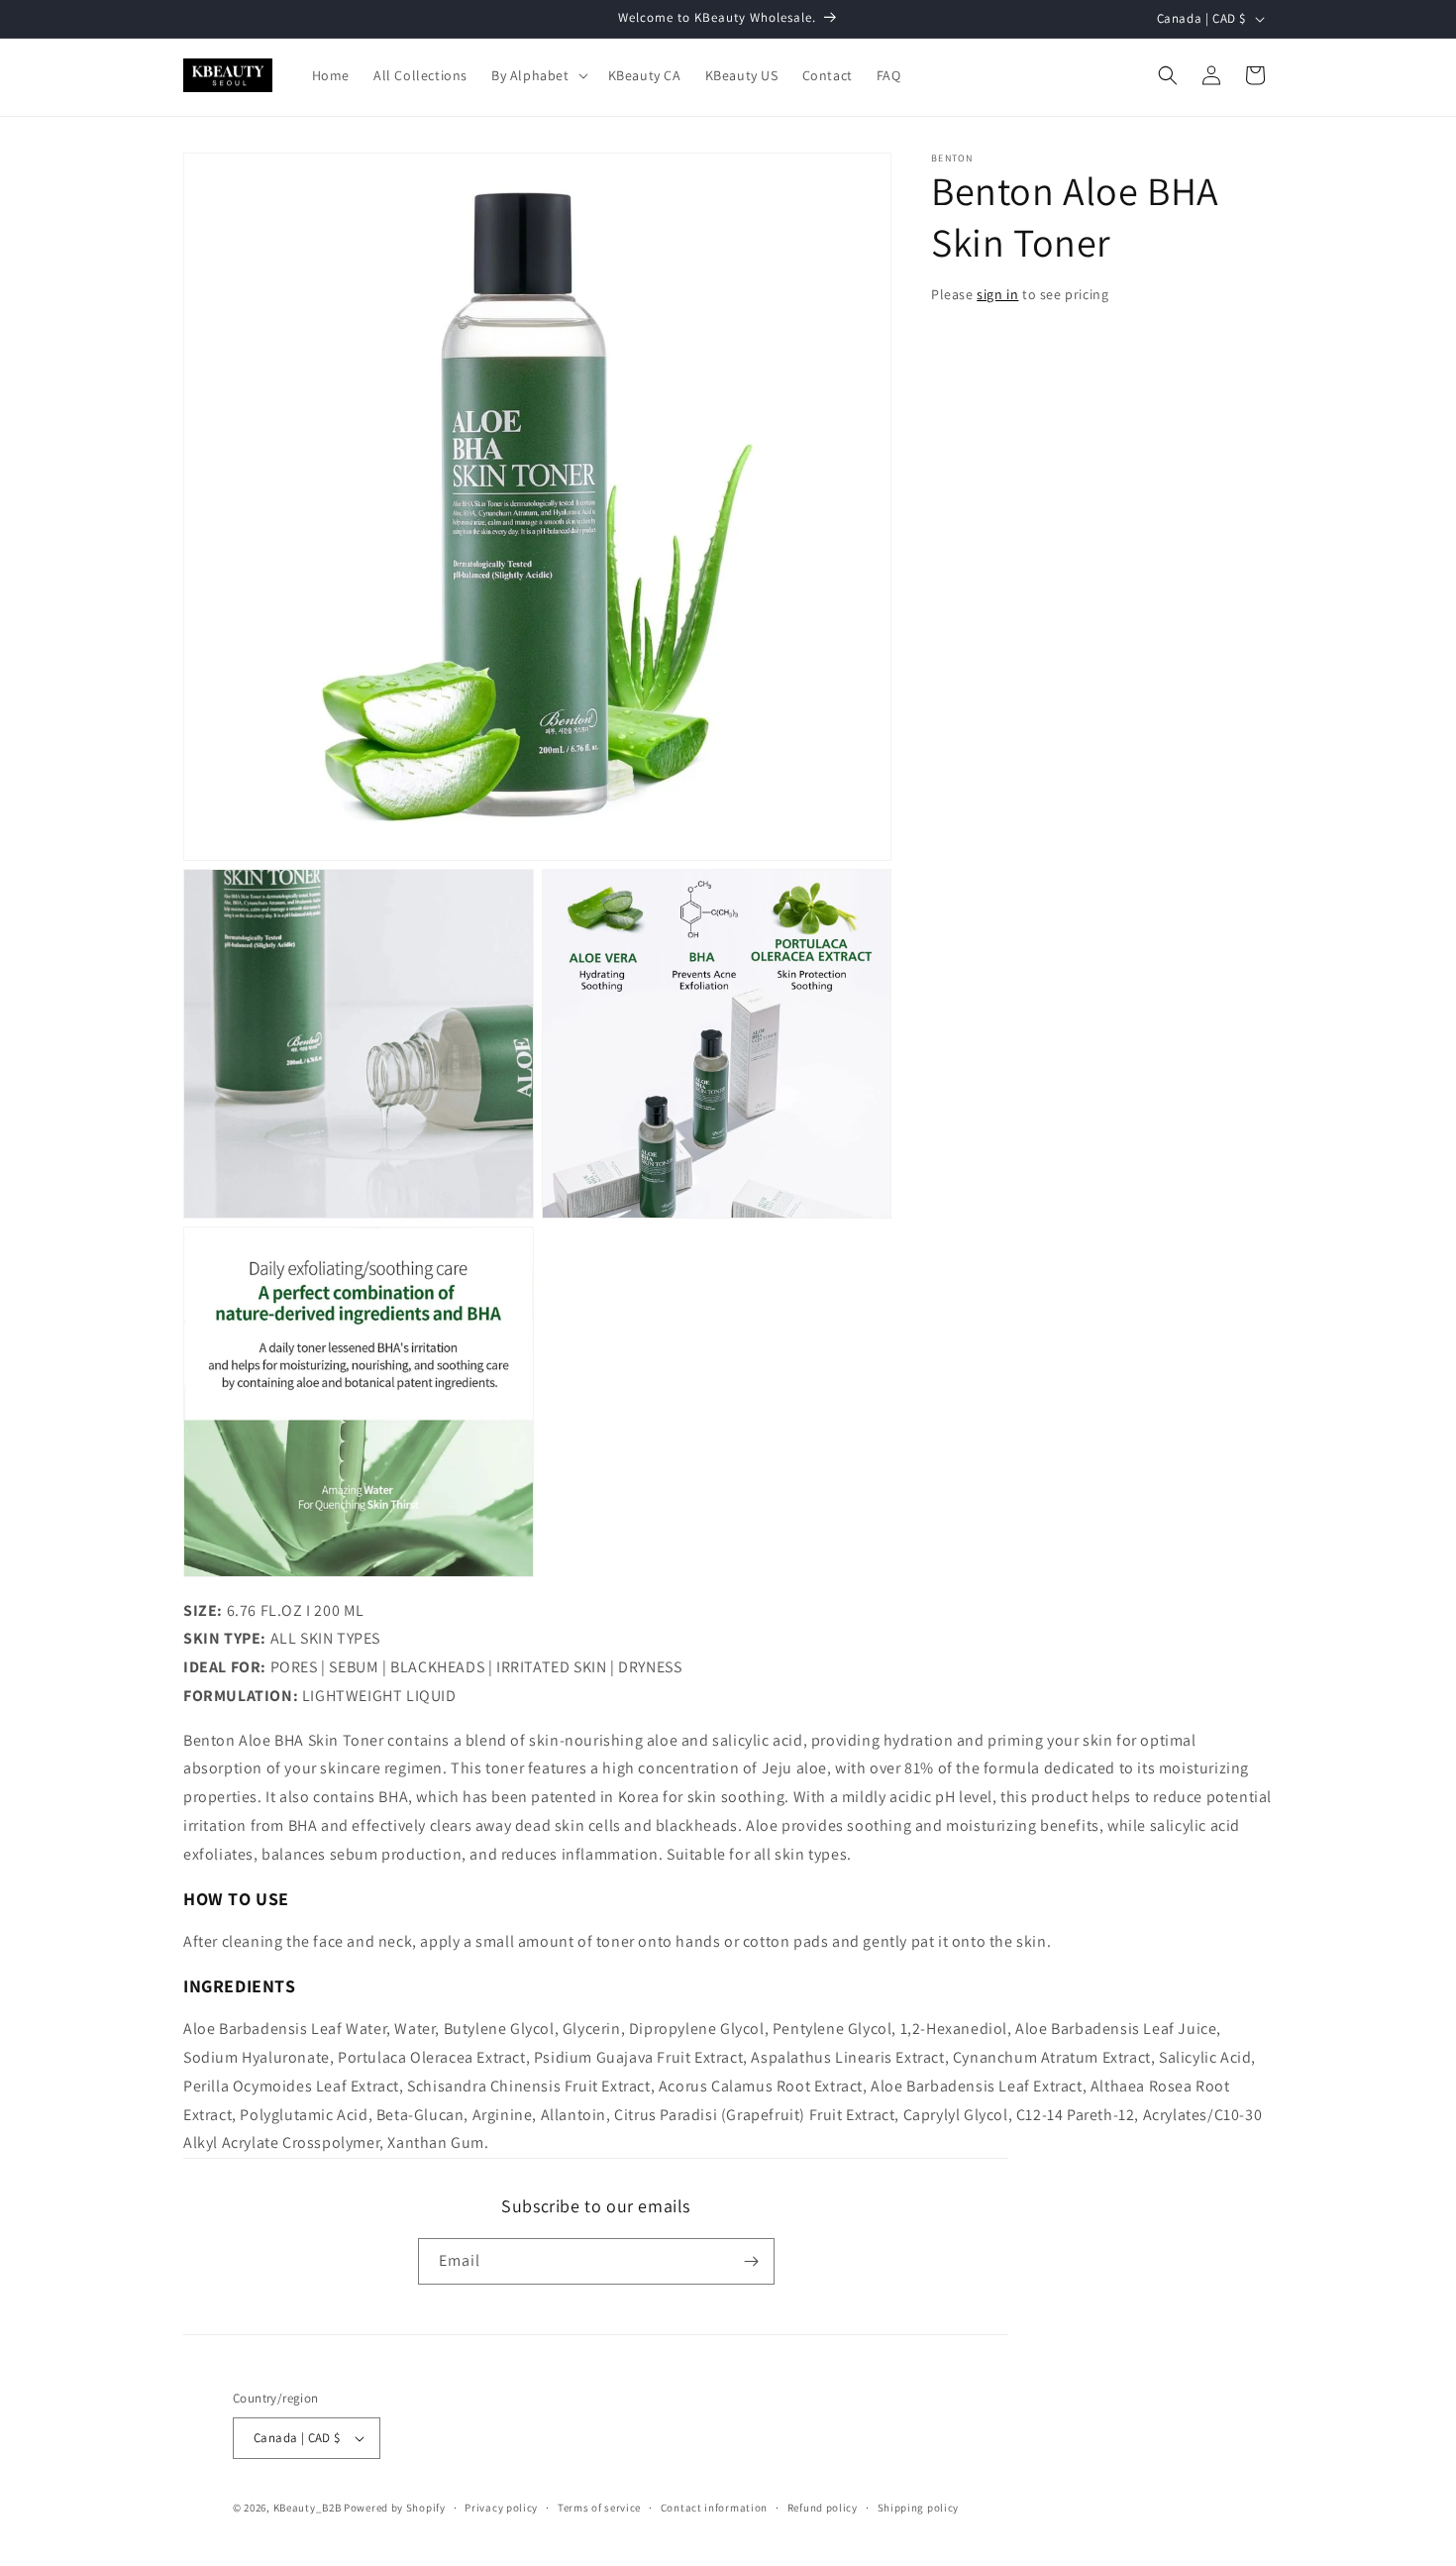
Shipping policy (919, 2508)
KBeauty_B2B (308, 2508)
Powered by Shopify (395, 2508)
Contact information (714, 2508)
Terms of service (599, 2508)
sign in (997, 294)
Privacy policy (501, 2508)
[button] (538, 75)
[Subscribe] (752, 2261)
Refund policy (823, 2508)
